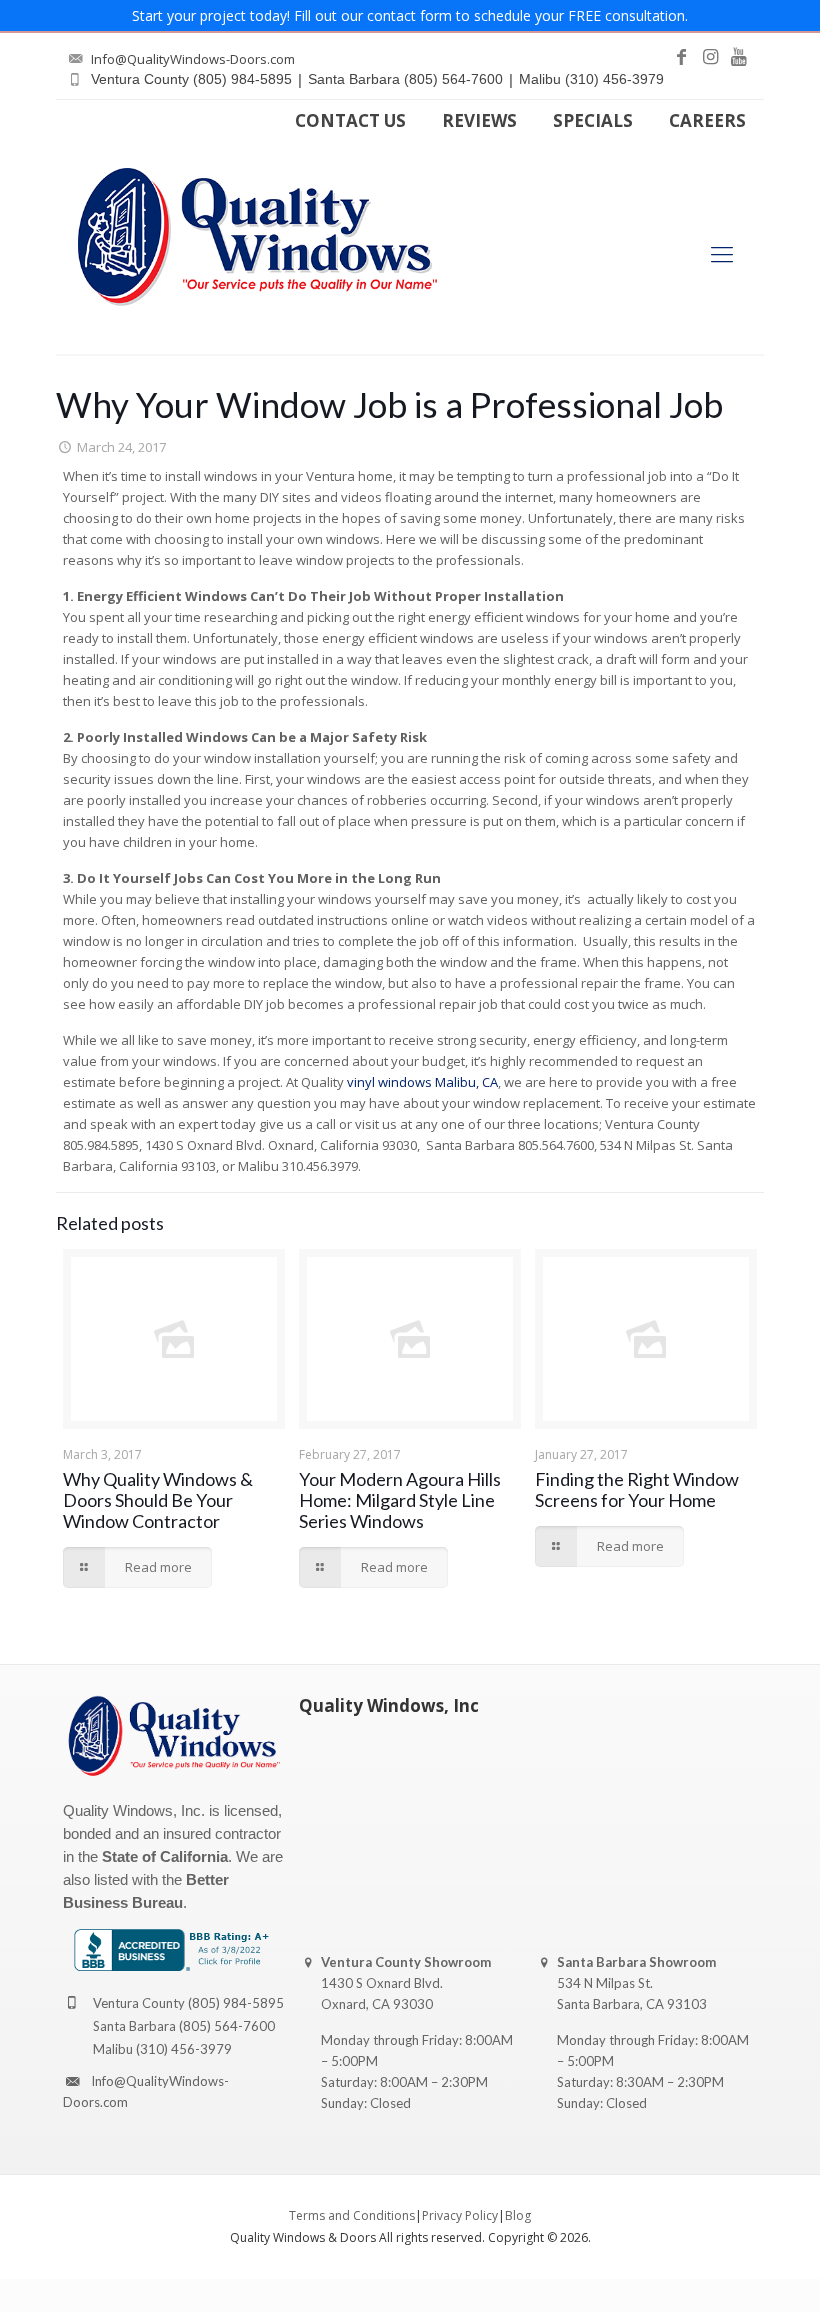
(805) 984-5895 (236, 2003)
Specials (593, 120)
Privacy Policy (460, 2215)
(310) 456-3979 (184, 2049)
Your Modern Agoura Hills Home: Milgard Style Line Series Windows (400, 1500)
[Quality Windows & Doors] (257, 236)
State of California (165, 1856)
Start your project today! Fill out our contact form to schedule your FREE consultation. (410, 15)
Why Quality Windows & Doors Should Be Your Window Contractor (158, 1500)
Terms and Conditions (352, 2215)
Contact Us (350, 120)
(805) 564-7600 (227, 2026)
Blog (518, 2215)
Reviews (479, 120)
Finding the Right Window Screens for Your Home (637, 1489)
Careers (707, 120)
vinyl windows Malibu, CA (422, 1082)
